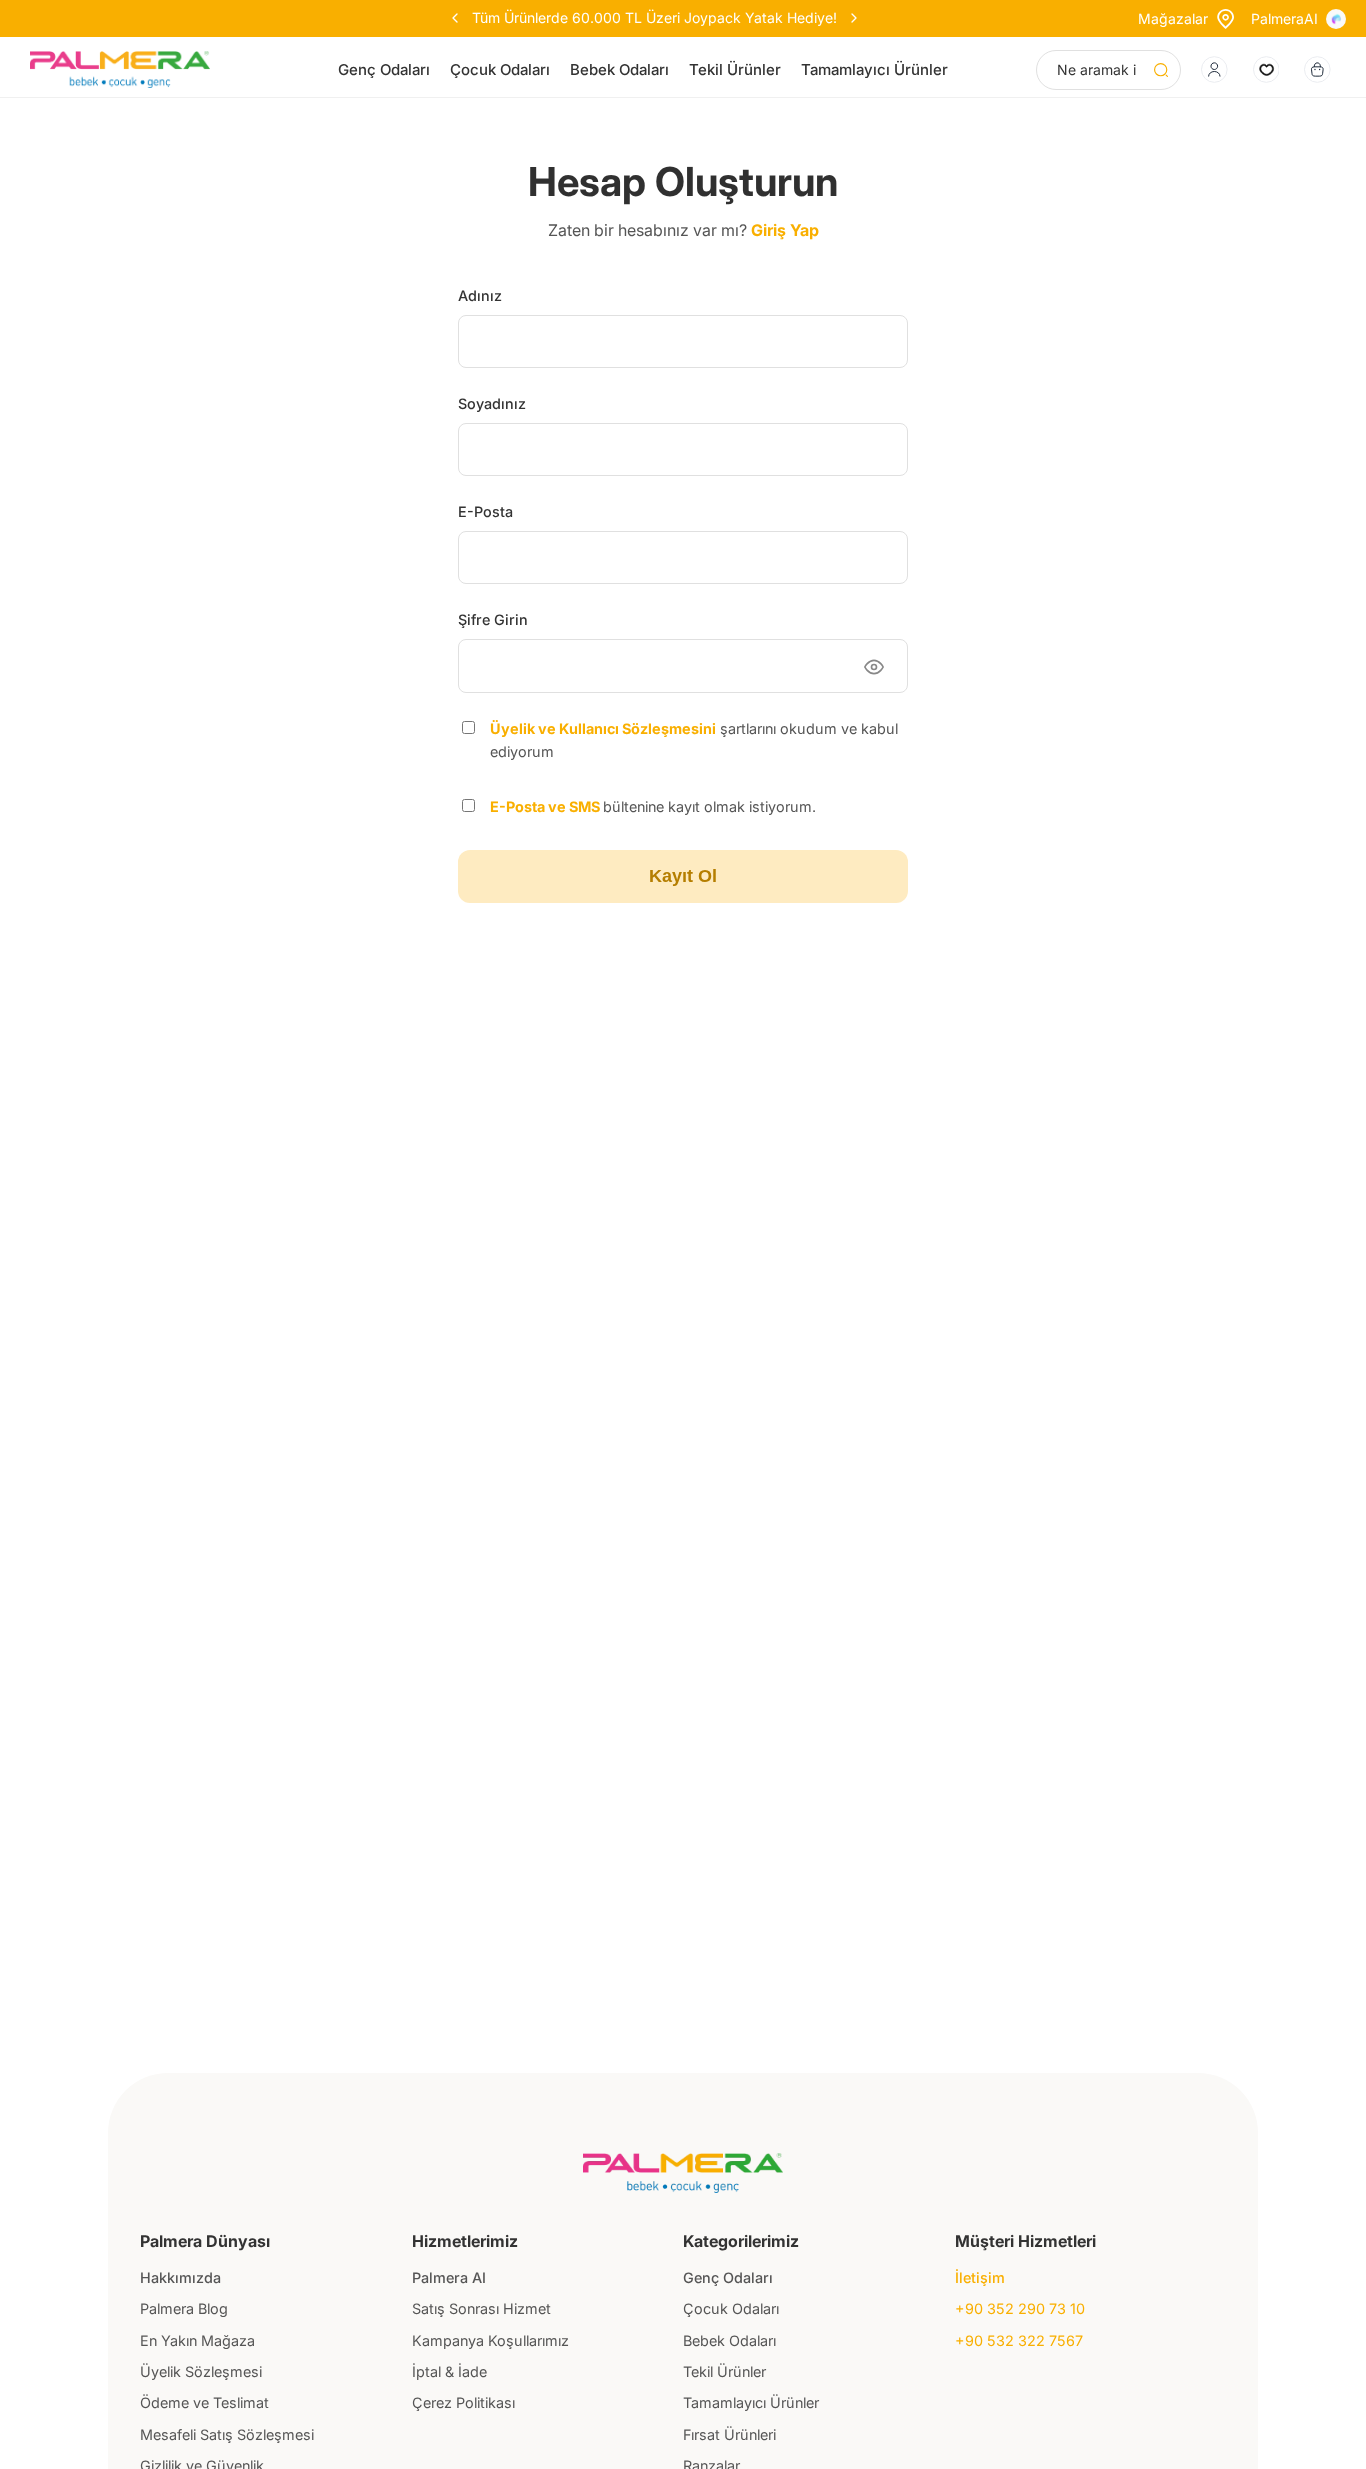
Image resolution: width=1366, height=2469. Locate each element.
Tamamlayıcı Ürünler (874, 69)
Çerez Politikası (463, 2402)
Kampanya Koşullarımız (490, 2340)
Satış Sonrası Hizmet (481, 2308)
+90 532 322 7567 (1019, 2340)
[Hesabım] (1214, 69)
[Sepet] (1317, 69)
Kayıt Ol (683, 876)
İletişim (980, 2277)
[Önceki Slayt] (455, 18)
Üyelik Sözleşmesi (201, 2371)
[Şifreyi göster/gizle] (874, 667)
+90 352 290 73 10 (1020, 2308)
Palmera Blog (184, 2308)
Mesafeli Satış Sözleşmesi (227, 2434)
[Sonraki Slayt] (854, 18)
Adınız (480, 295)
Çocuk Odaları (500, 69)
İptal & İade (449, 2371)
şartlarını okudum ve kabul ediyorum (694, 740)
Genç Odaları (384, 69)
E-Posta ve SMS (546, 806)
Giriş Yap (785, 230)
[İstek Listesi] (1266, 69)
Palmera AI (449, 2277)
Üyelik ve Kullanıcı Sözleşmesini (603, 728)
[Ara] (1161, 70)
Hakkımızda (180, 2277)
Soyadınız (492, 403)
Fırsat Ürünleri (729, 2434)
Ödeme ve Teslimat (204, 2402)
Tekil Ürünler (735, 69)
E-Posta (485, 511)
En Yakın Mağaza (197, 2340)
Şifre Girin (493, 619)
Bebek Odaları (619, 69)
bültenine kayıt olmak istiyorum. (653, 806)
